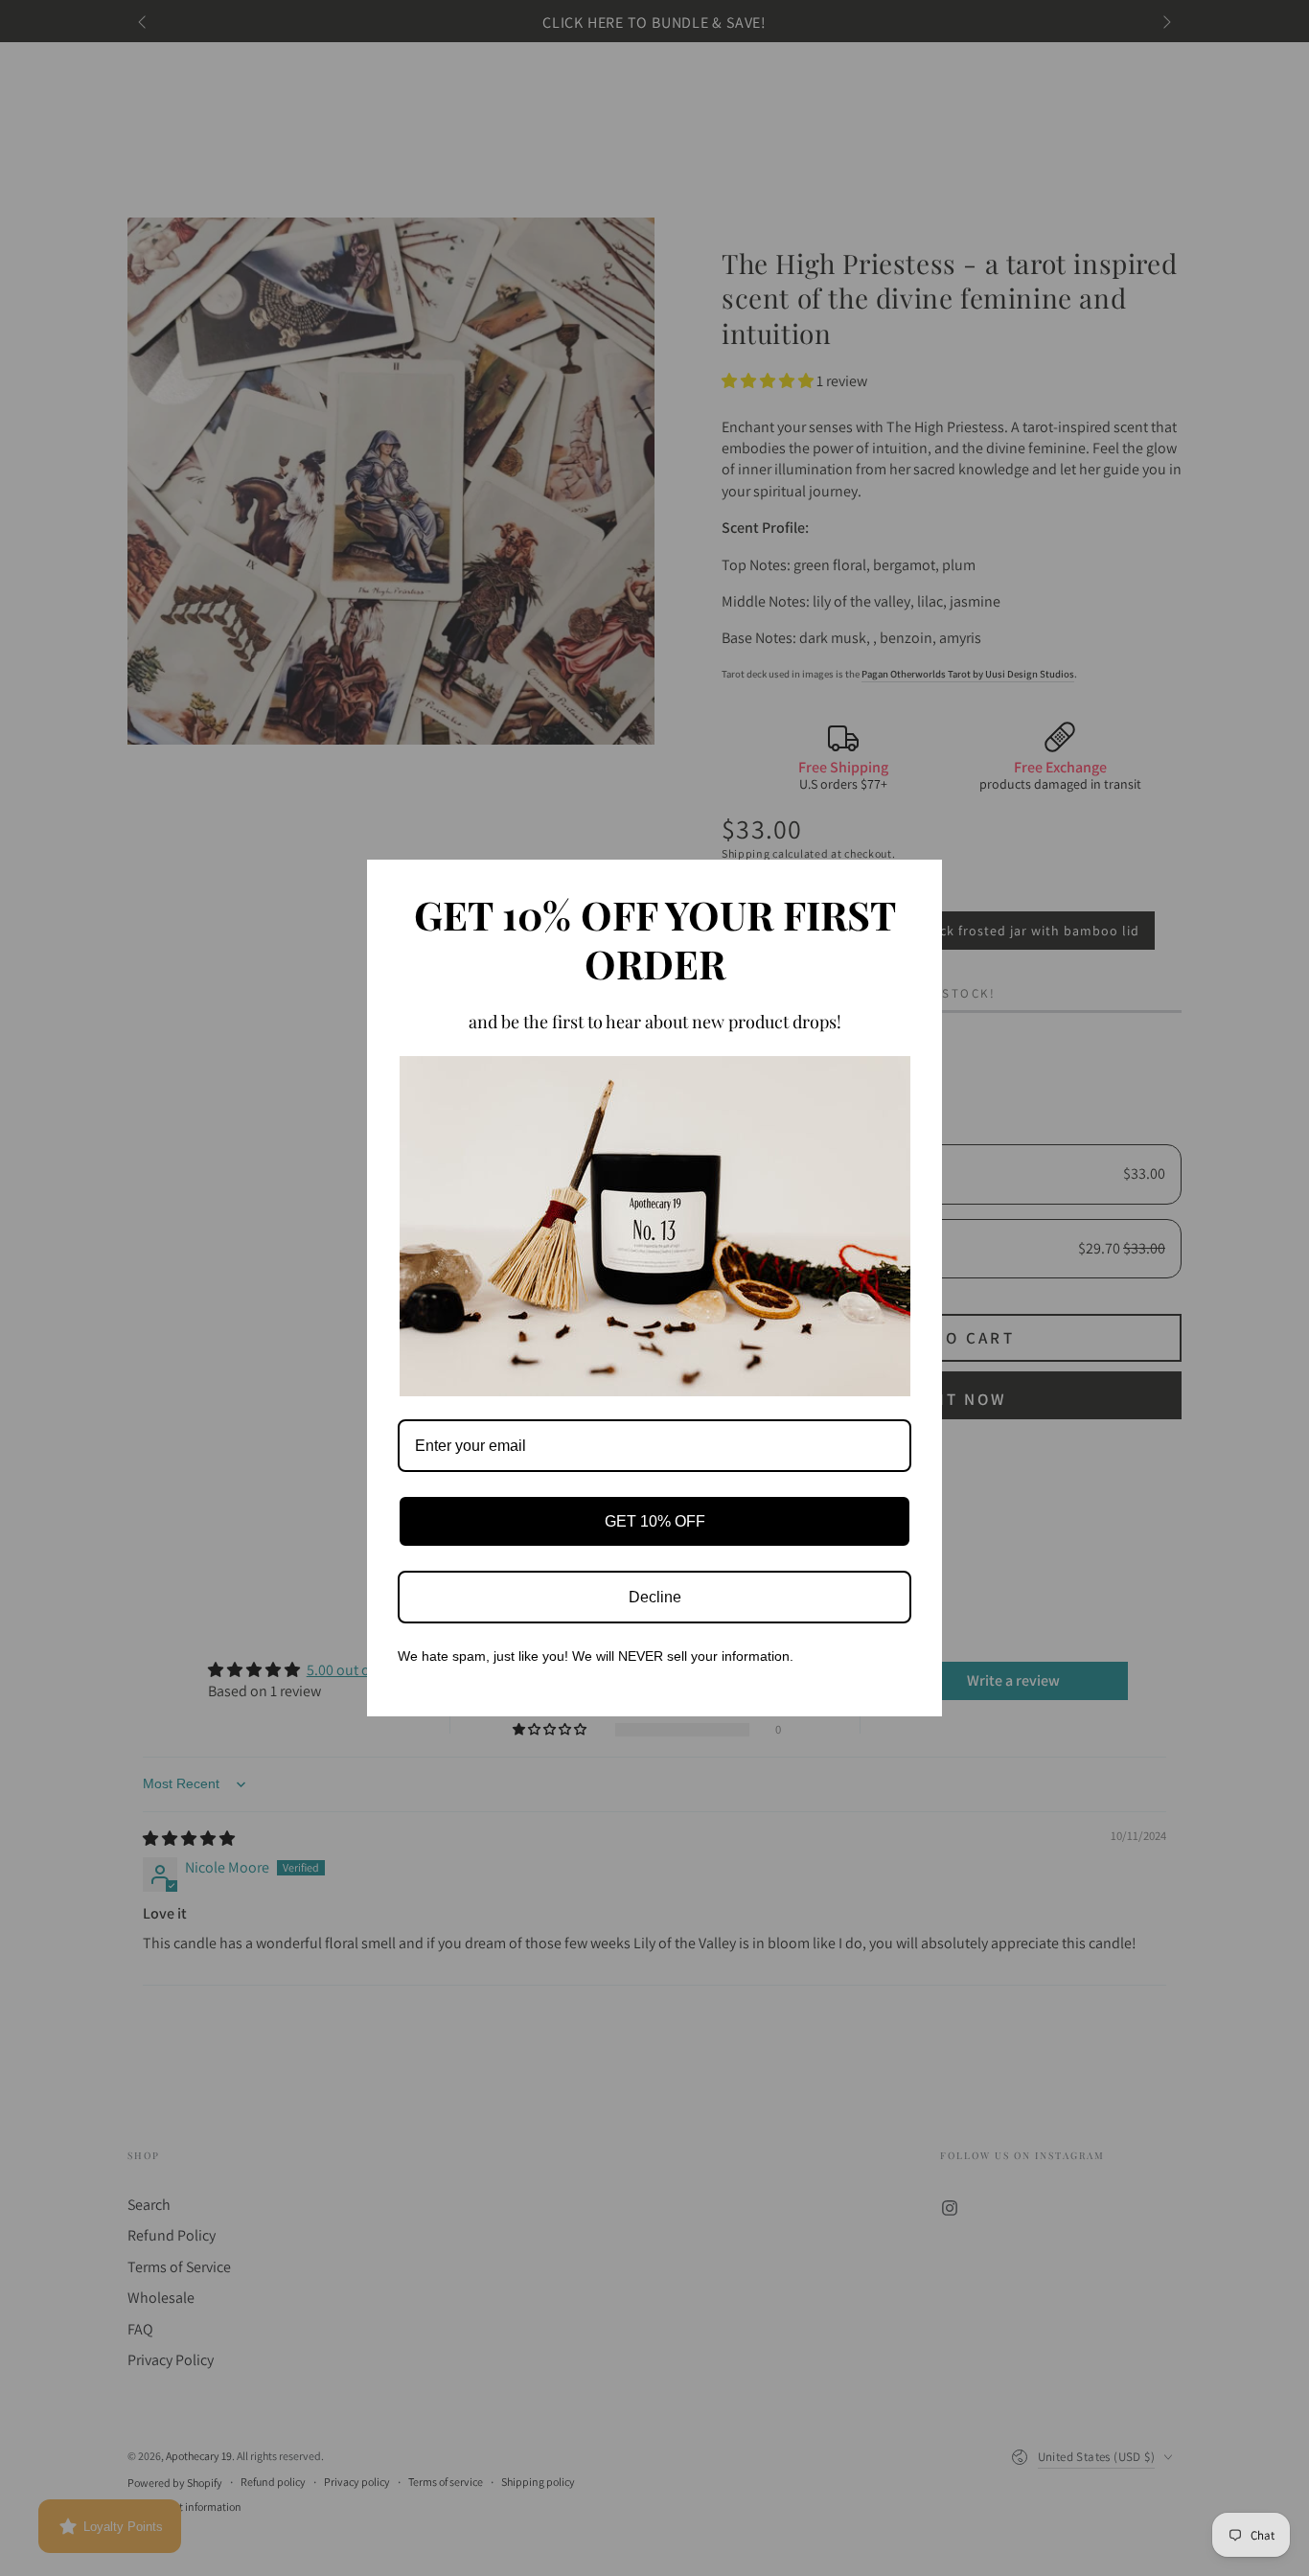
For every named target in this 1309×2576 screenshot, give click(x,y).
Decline (655, 1597)
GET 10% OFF (655, 1521)
